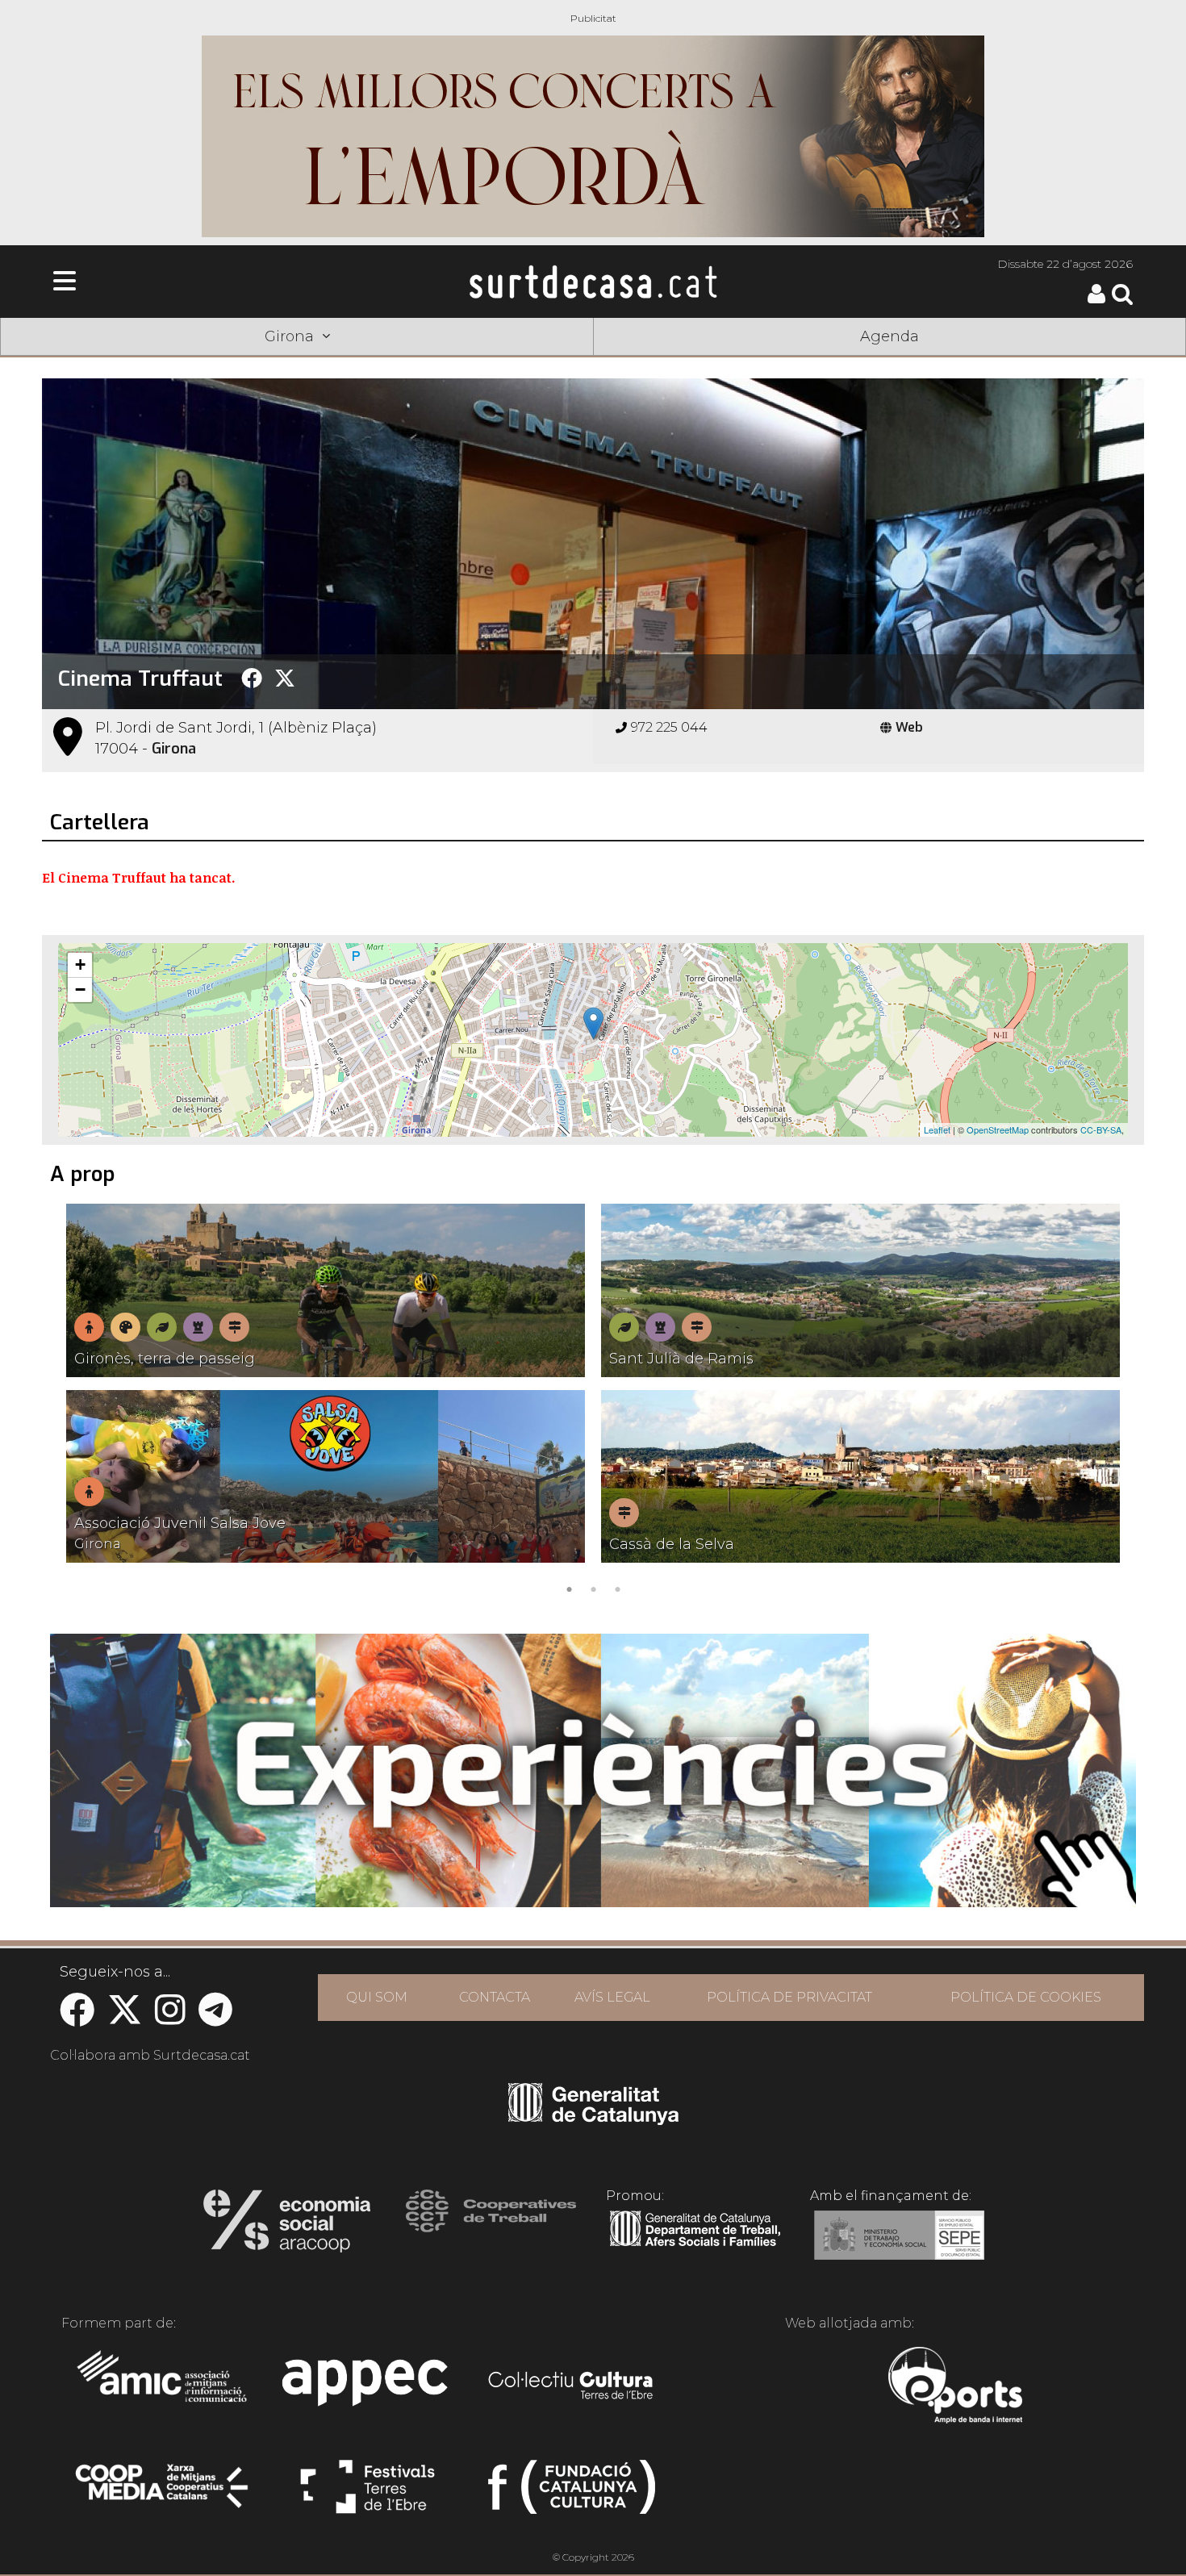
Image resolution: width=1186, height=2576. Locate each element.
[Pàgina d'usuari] (1096, 300)
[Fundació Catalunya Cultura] (572, 2494)
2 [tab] (593, 1588)
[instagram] (170, 2018)
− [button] (80, 989)
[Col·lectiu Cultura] (572, 2387)
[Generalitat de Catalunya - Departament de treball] (695, 2247)
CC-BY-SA (1101, 1129)
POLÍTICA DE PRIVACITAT (789, 1997)
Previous (77, 1402)
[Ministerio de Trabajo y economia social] (899, 2247)
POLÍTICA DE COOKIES (1026, 1997)
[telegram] (215, 2018)
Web (909, 727)
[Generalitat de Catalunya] (593, 2119)
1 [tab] (569, 1588)
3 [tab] (617, 1588)
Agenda (890, 336)
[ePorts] (955, 2387)
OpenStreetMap (998, 1129)
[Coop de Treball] (491, 2226)
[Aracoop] (287, 2226)
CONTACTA (495, 1997)
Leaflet (937, 1129)
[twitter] (125, 2018)
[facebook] (77, 2018)
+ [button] (80, 964)
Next (1109, 1402)
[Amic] (163, 2387)
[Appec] (367, 2387)
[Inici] (593, 282)
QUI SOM (377, 1997)
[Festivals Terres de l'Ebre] (367, 2494)
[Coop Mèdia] (163, 2494)
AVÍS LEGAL (612, 1997)
